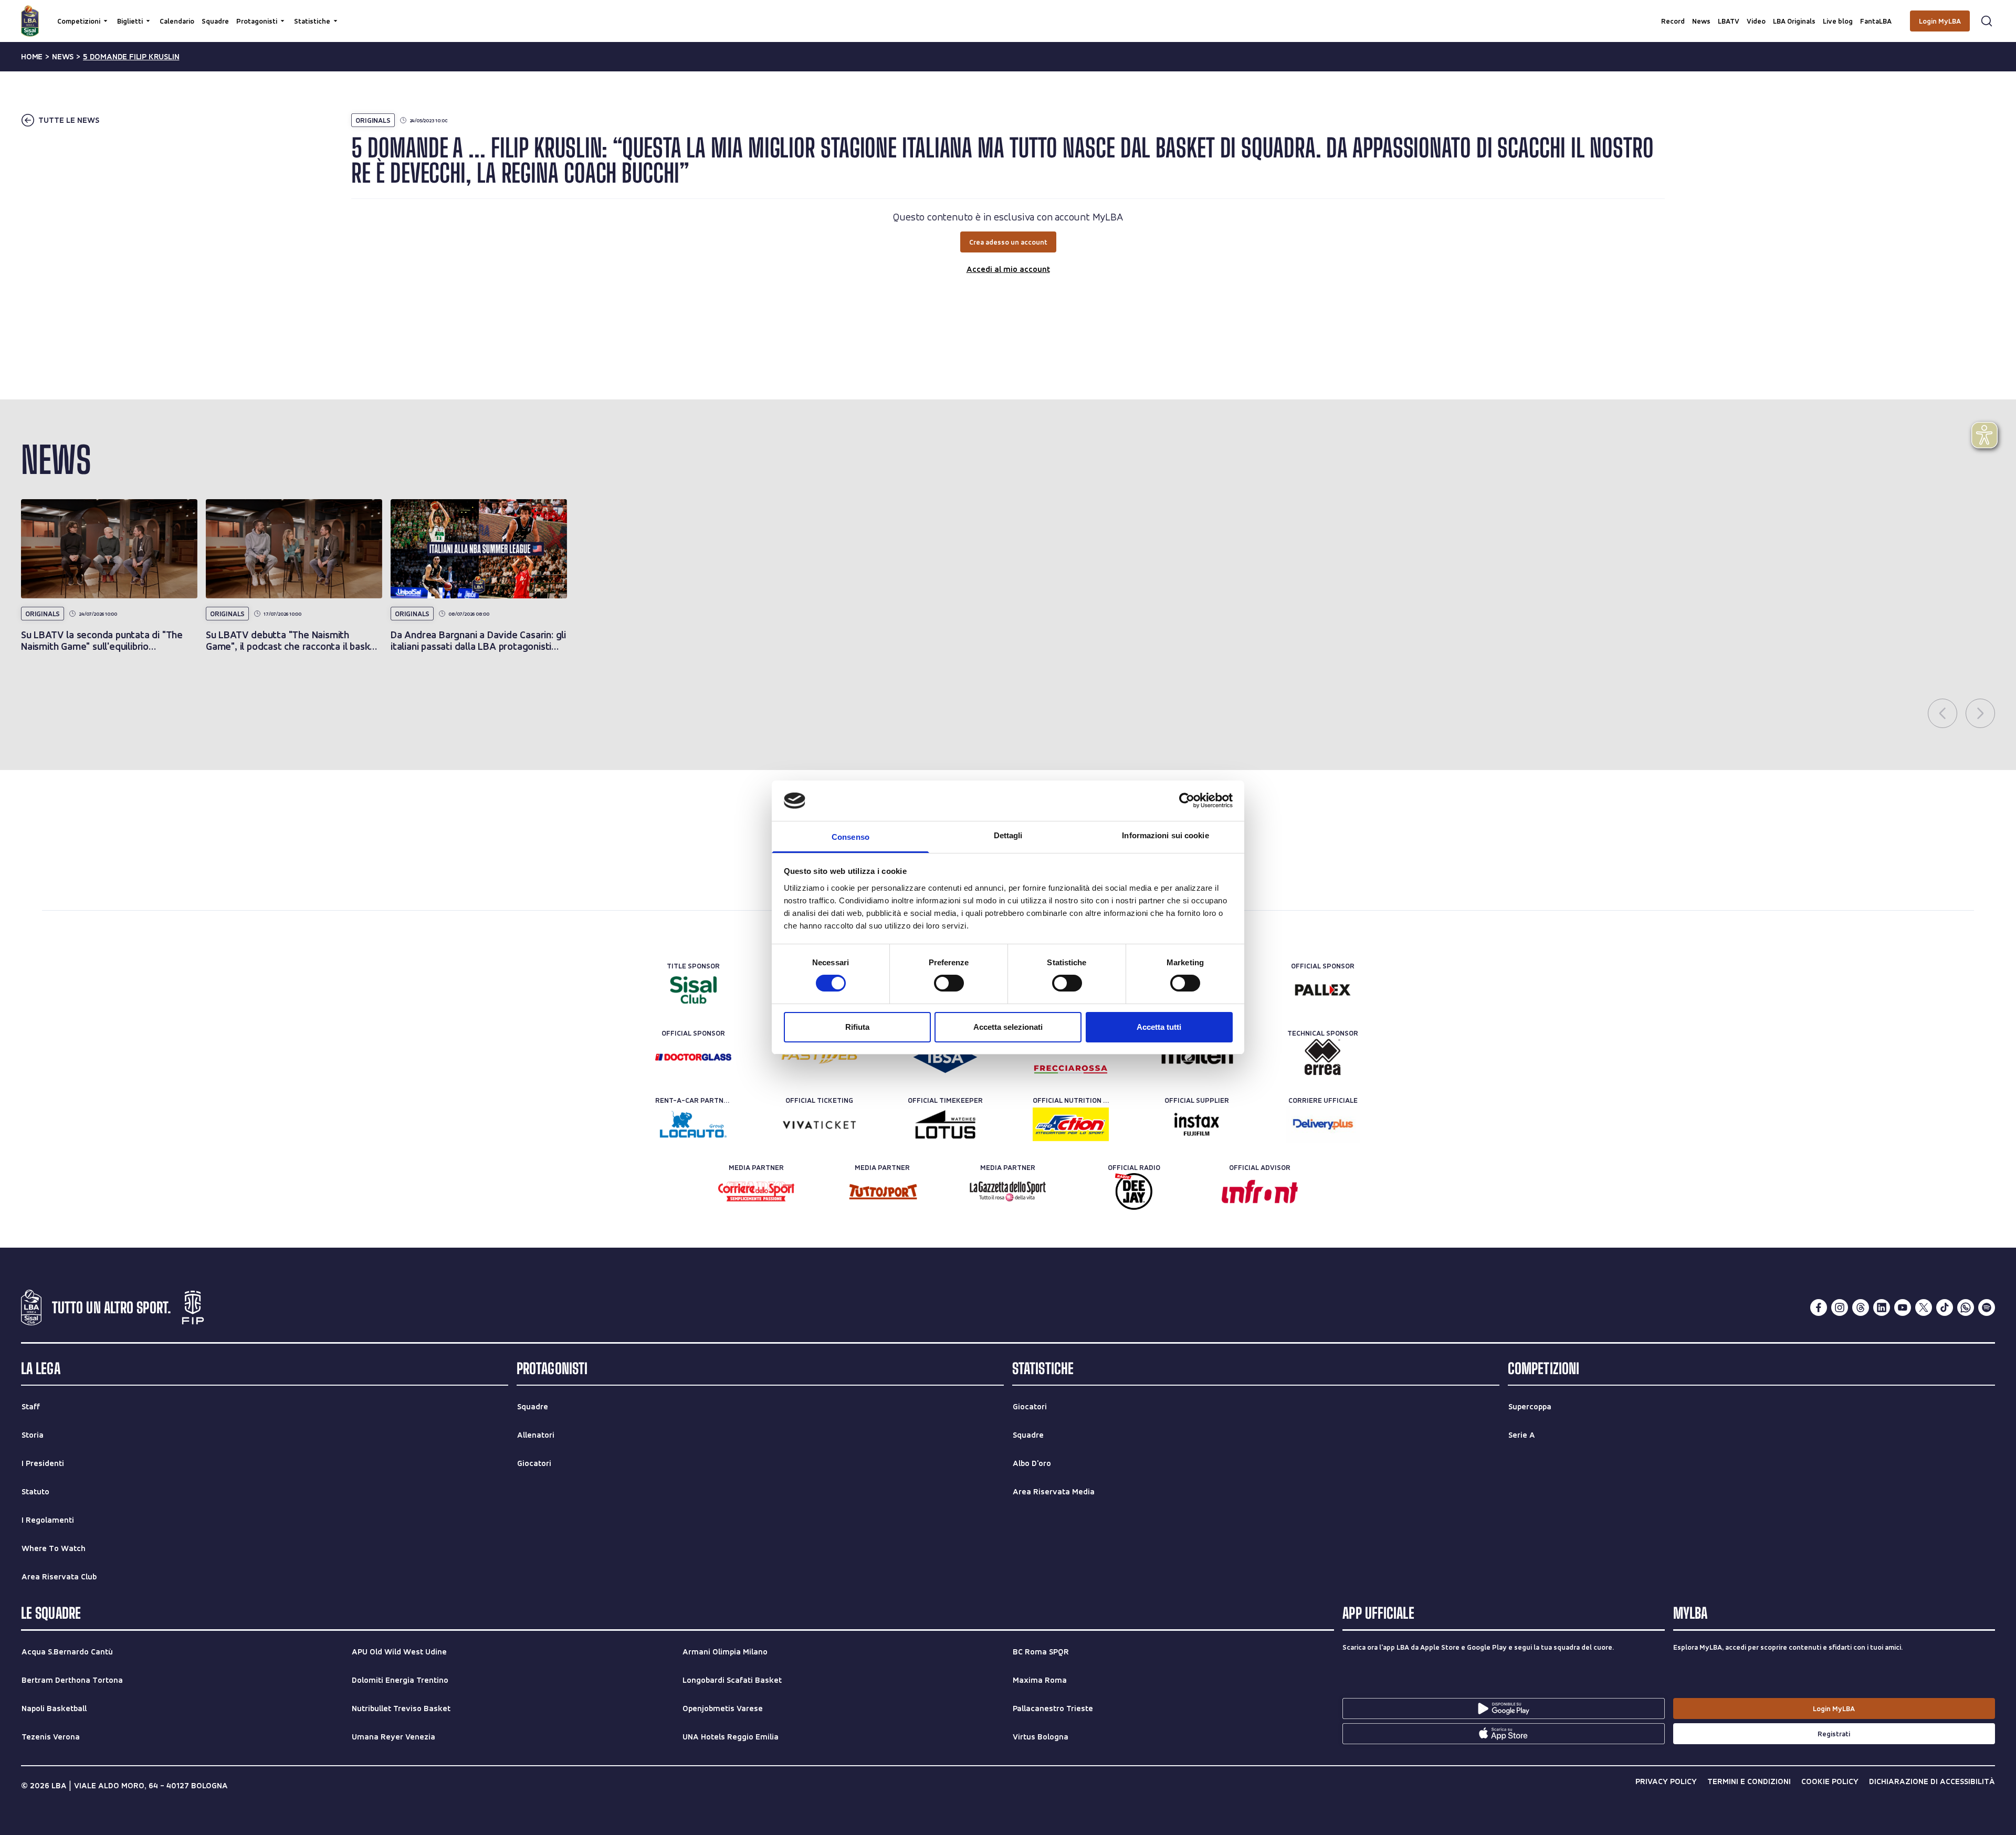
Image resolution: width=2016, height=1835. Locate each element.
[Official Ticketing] (819, 1124)
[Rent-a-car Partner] (693, 1124)
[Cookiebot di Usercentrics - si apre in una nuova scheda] (1187, 800)
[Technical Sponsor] (1323, 1057)
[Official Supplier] (1197, 1124)
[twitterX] (1924, 1307)
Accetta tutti (1159, 1027)
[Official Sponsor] (1323, 990)
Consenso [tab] (850, 837)
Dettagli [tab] (1008, 835)
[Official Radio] (1134, 1191)
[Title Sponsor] (693, 990)
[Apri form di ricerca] (1987, 21)
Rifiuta (857, 1027)
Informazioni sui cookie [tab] (1165, 835)
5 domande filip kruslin (131, 57)
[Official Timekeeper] (945, 1124)
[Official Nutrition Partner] (1071, 1124)
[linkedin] (1882, 1307)
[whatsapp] (1966, 1307)
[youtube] (1903, 1307)
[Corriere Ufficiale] (1323, 1124)
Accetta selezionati (1008, 1027)
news (63, 57)
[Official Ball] (1197, 1057)
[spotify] (1987, 1307)
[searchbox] (1008, 13)
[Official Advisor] (1260, 1191)
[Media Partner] (756, 1191)
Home (32, 57)
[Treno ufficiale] (1071, 1057)
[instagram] (1840, 1307)
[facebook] (1819, 1307)
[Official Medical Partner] (945, 1057)
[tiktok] (1945, 1307)
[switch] (949, 983)
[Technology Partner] (819, 1057)
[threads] (1861, 1307)
